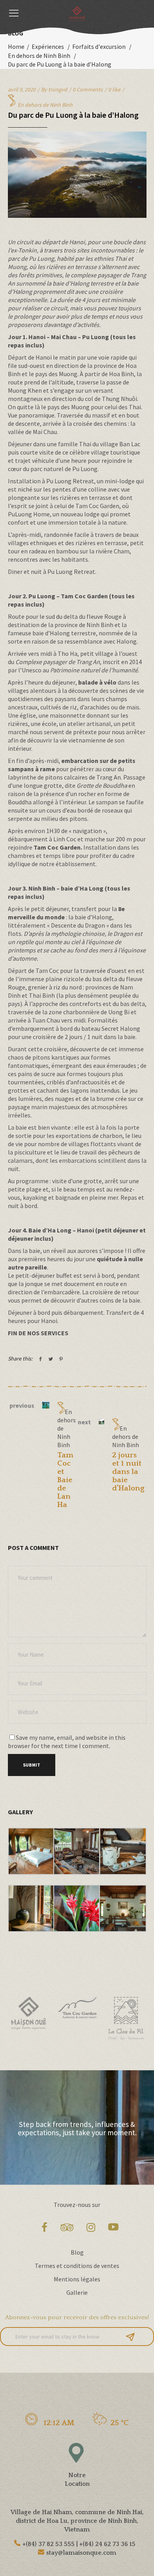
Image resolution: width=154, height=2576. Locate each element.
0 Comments (88, 89)
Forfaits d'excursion (99, 46)
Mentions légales (77, 2279)
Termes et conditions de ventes (77, 2266)
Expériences (48, 46)
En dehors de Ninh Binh (39, 56)
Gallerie (77, 2292)
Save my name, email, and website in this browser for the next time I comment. (67, 1742)
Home (16, 46)
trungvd (58, 89)
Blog (77, 2252)
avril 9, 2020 (22, 89)
